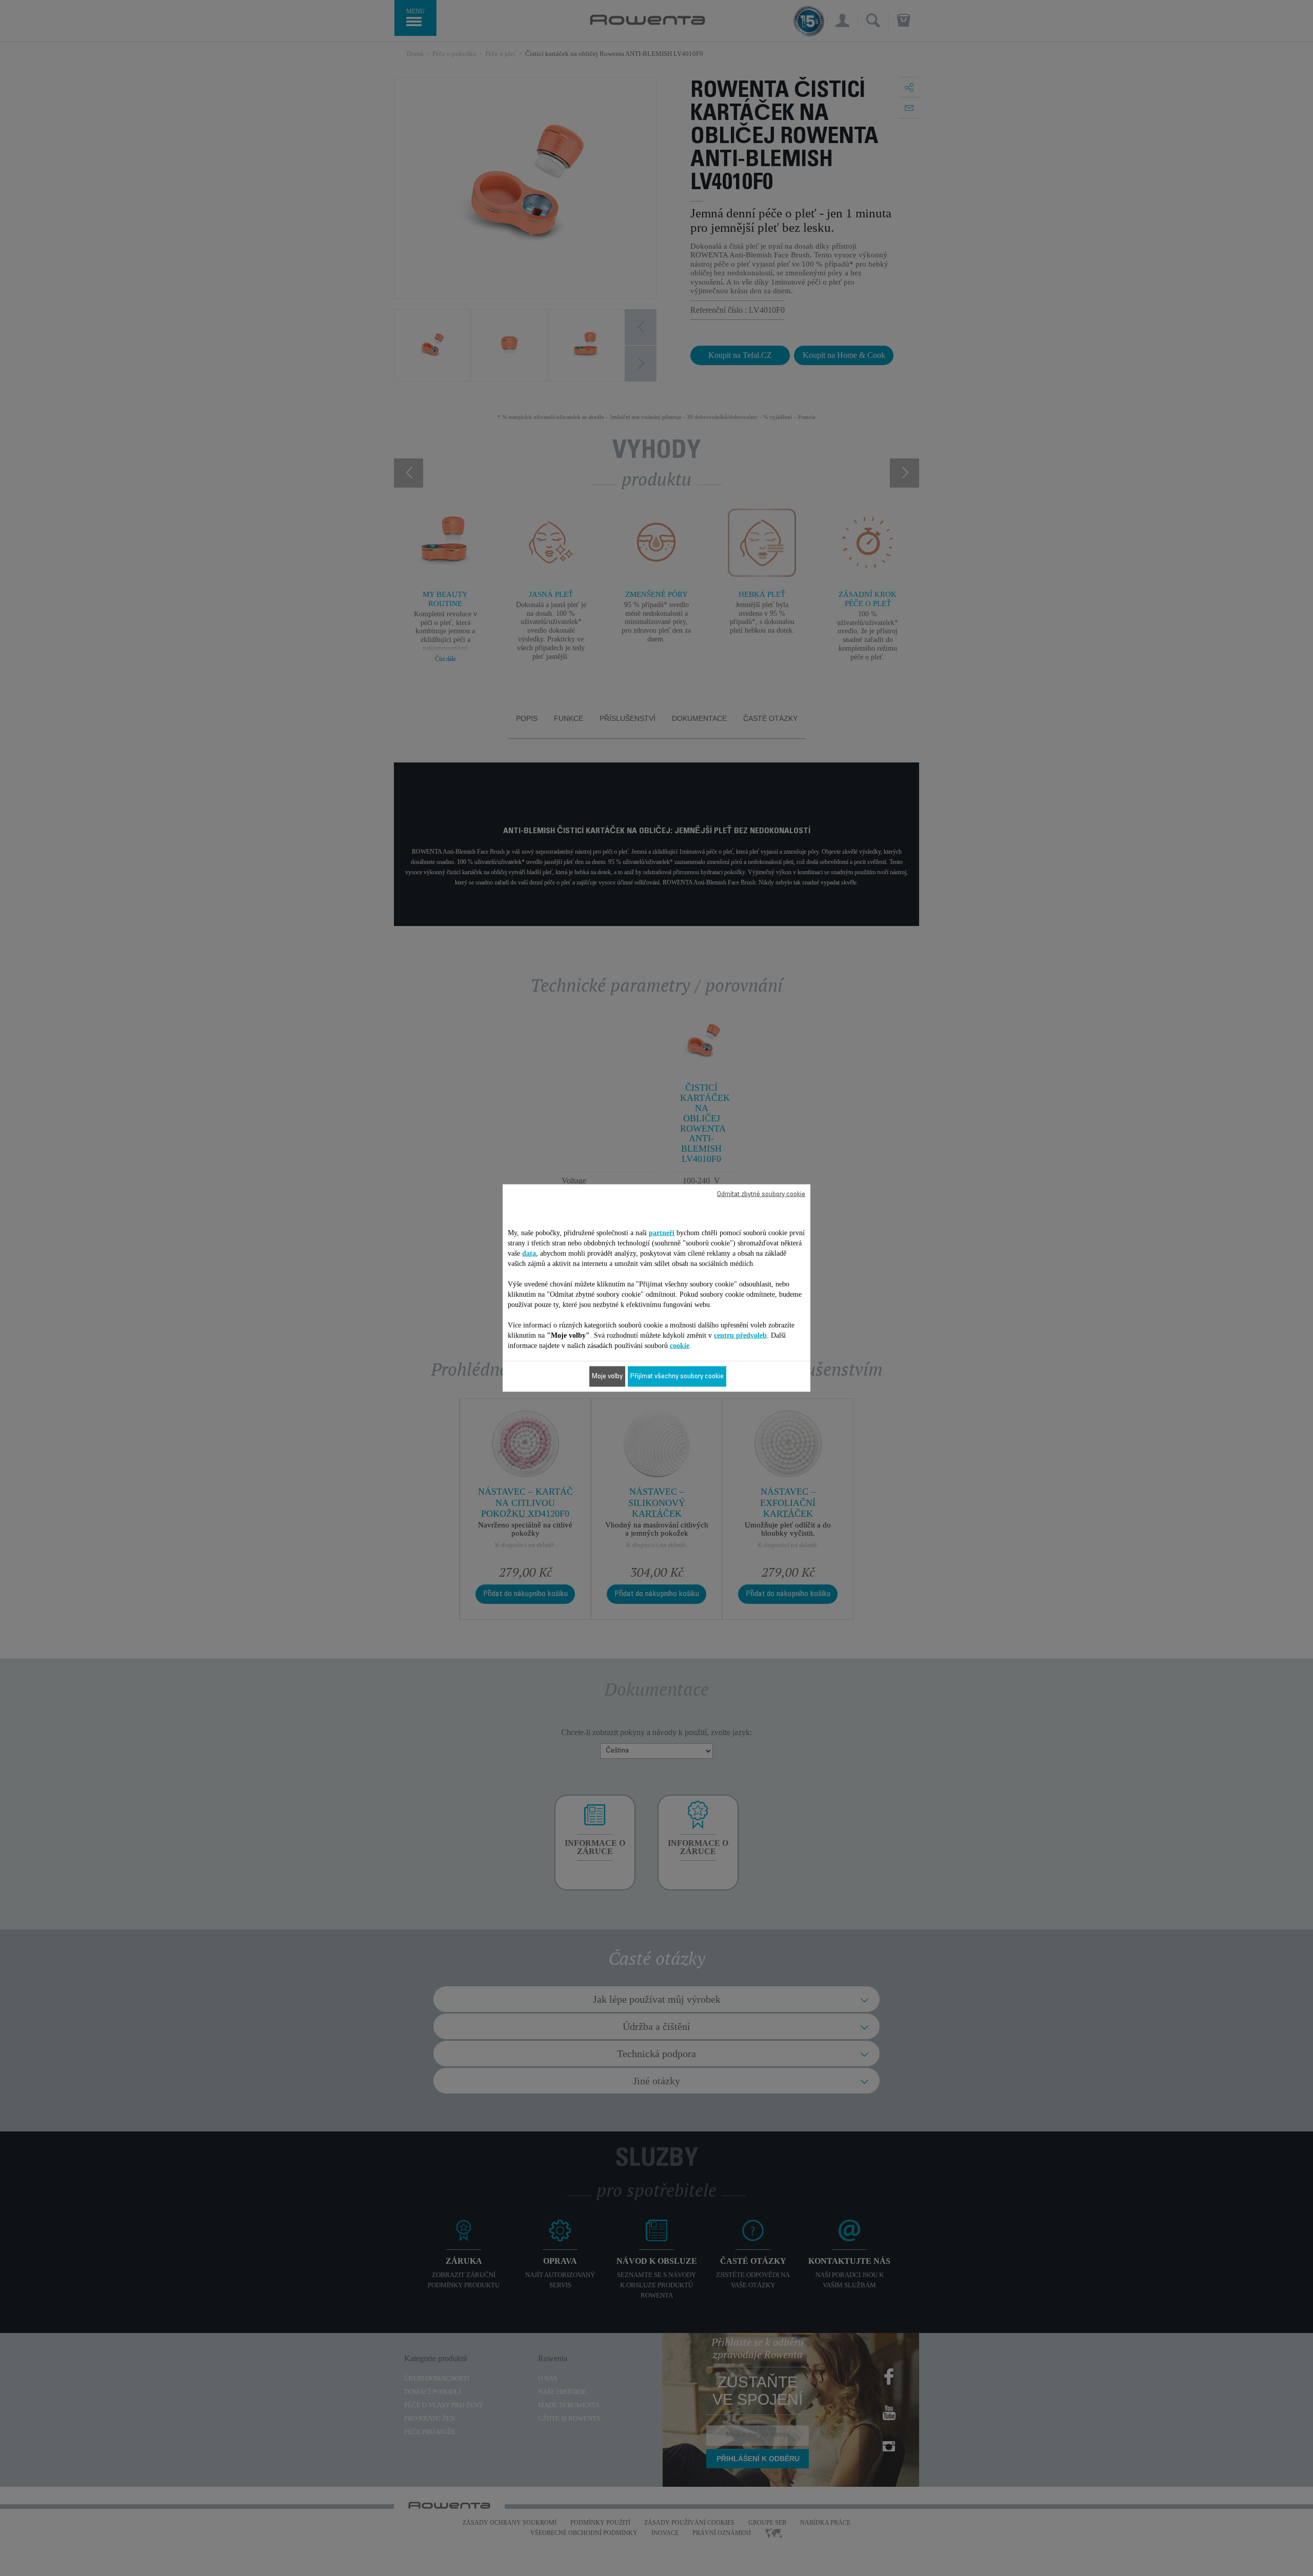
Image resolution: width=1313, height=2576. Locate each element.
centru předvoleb (740, 1335)
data (529, 1253)
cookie (680, 1346)
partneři (662, 1233)
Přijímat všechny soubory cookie (677, 1377)
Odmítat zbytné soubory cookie (761, 1195)
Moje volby (607, 1377)
